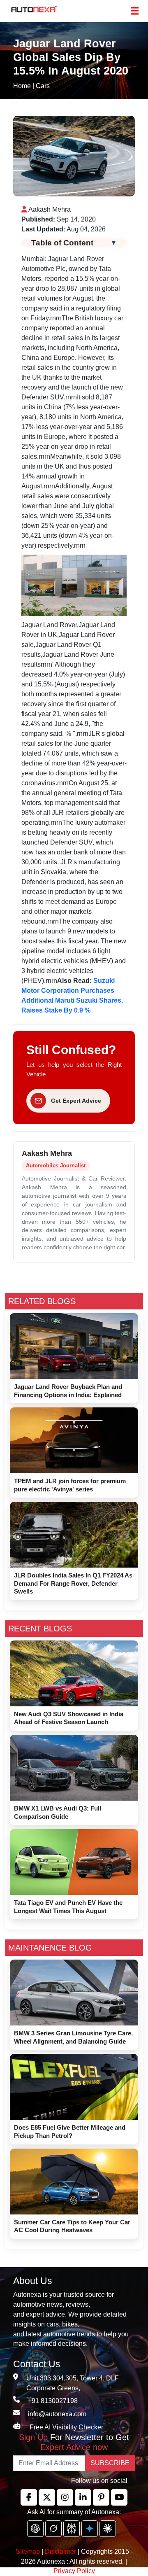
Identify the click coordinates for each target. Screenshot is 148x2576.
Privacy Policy (74, 2571)
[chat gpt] (35, 2529)
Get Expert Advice (76, 1101)
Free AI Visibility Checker (66, 2427)
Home (22, 86)
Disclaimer (60, 2551)
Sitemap (29, 2551)
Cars (43, 86)
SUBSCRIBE (110, 2463)
